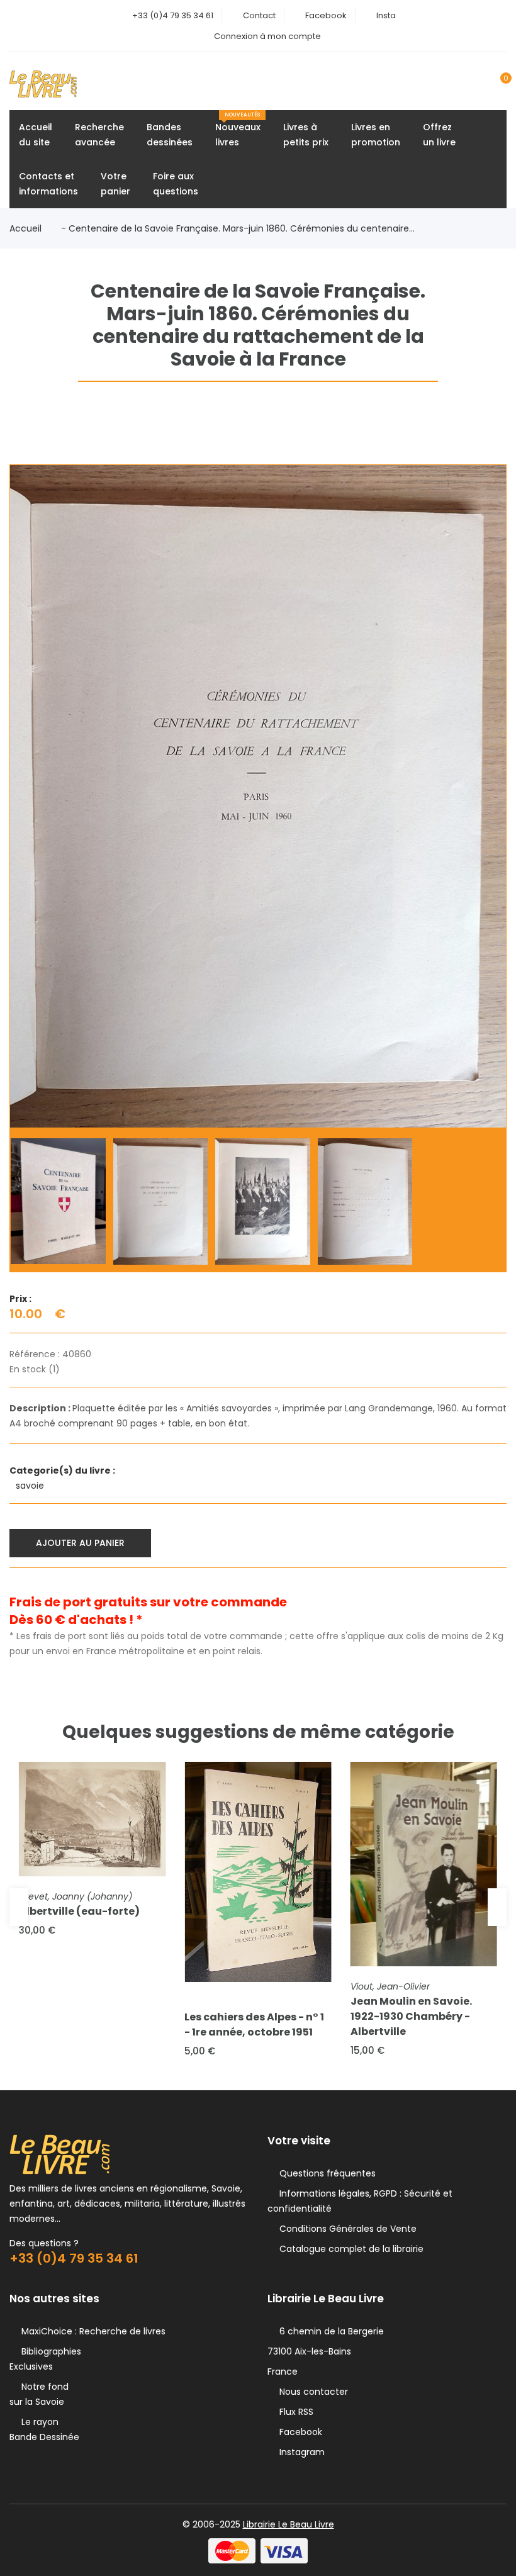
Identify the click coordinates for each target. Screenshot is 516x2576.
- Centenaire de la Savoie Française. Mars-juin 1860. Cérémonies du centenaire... (238, 228)
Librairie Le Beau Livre (289, 2524)
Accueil (25, 228)
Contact (259, 15)
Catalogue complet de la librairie (349, 2249)
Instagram (300, 2452)
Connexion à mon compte (267, 36)
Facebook (326, 15)
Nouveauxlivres (238, 130)
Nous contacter (311, 2392)
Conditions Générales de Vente (345, 2229)
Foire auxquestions (176, 184)
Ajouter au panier (80, 1543)
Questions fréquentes (325, 2173)
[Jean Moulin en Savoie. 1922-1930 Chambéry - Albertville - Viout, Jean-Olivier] (424, 1864)
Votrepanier (115, 184)
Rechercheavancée (99, 135)
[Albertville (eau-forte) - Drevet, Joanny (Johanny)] (92, 1819)
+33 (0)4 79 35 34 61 (173, 15)
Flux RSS (294, 2412)
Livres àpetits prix (306, 135)
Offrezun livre (439, 135)
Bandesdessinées (170, 135)
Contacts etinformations (48, 184)
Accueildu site (36, 135)
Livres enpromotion (376, 135)
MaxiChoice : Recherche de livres (91, 2331)
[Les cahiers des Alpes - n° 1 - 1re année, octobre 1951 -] (258, 1872)
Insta (386, 15)
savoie (31, 1486)
